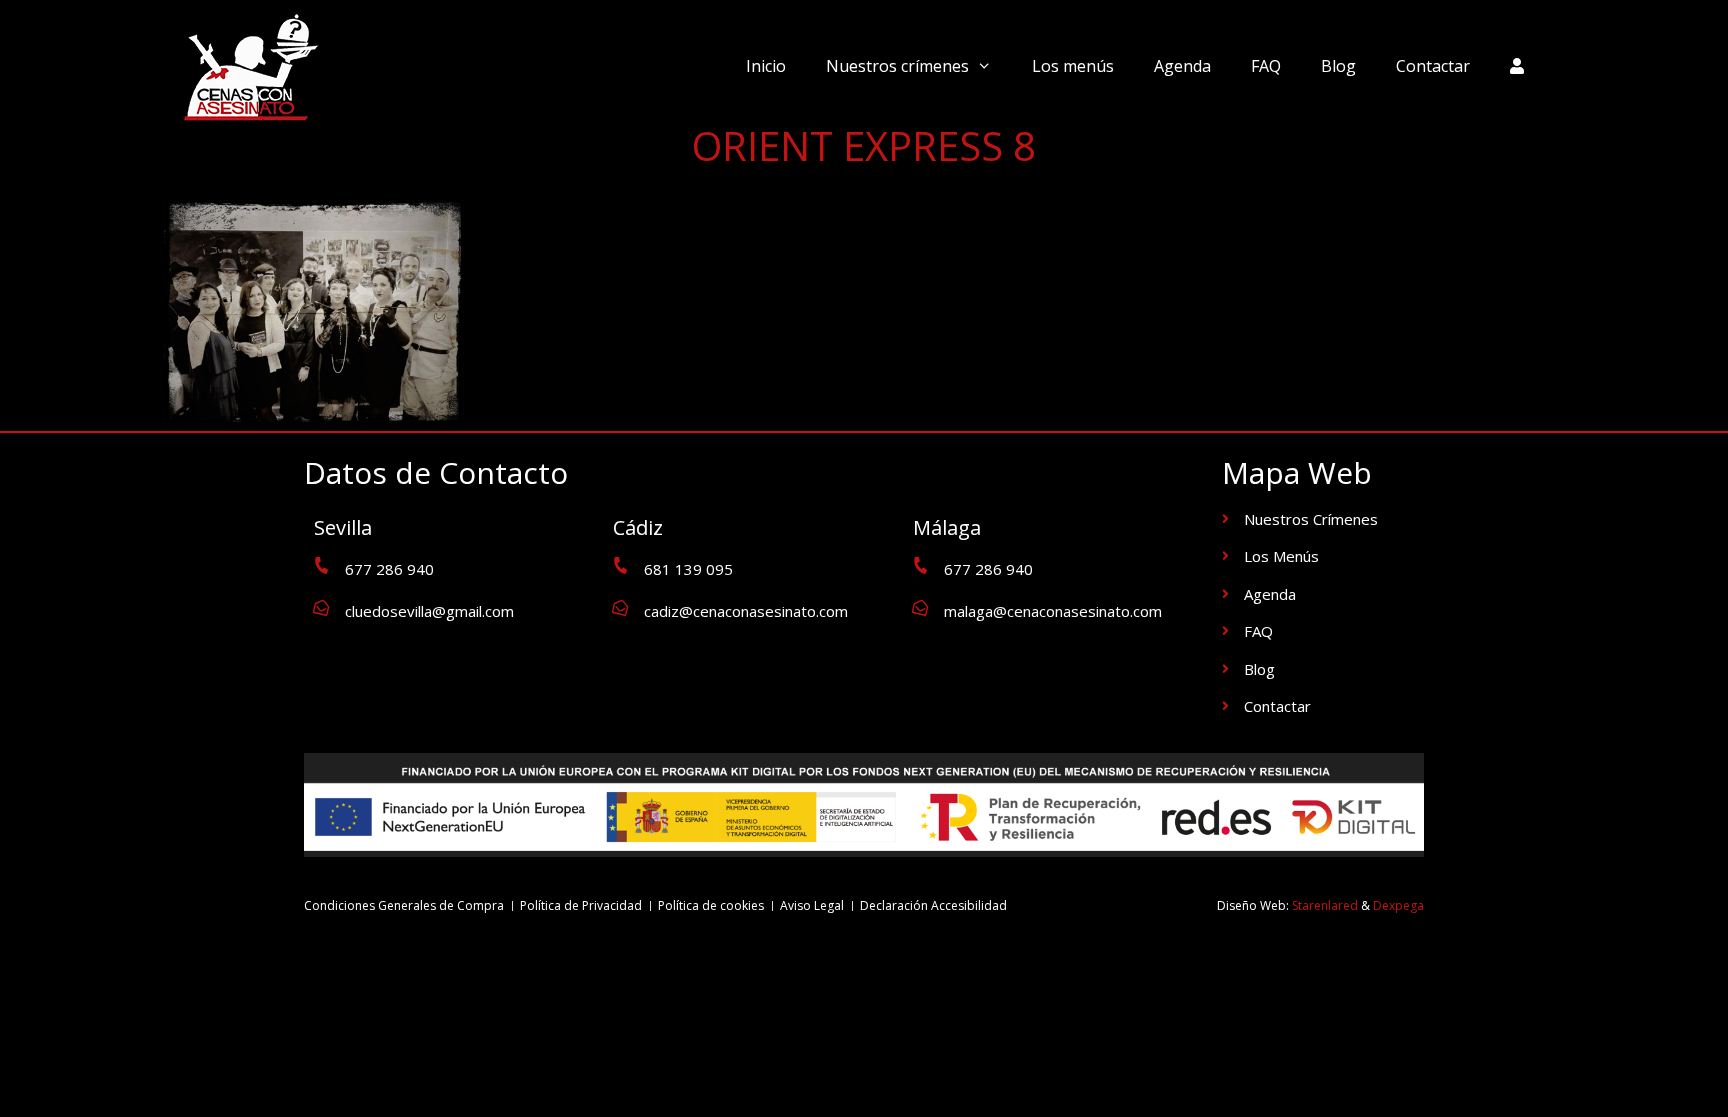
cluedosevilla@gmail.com (429, 611)
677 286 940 (389, 569)
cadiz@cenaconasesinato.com (746, 611)
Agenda (1182, 66)
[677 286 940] (321, 565)
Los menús (1073, 66)
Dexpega (1398, 905)
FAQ (1266, 66)
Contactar (1433, 66)
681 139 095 (688, 569)
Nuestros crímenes (897, 66)
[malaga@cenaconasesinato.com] (920, 607)
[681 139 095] (620, 565)
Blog (1338, 66)
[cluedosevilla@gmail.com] (321, 607)
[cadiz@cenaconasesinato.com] (620, 607)
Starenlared (1325, 905)
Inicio (766, 66)
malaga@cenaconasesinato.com (1053, 611)
